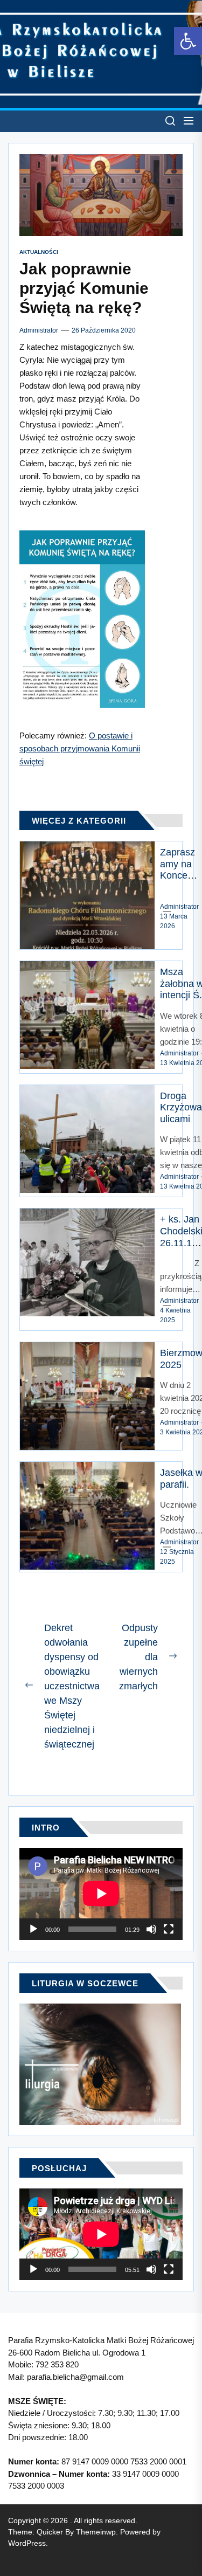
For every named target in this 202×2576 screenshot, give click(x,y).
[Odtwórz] (33, 1929)
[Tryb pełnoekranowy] (169, 1929)
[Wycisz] (151, 1929)
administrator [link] (39, 330)
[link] (188, 41)
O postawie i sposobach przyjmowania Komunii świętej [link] (80, 748)
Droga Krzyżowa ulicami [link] (181, 1107)
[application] (101, 1894)
